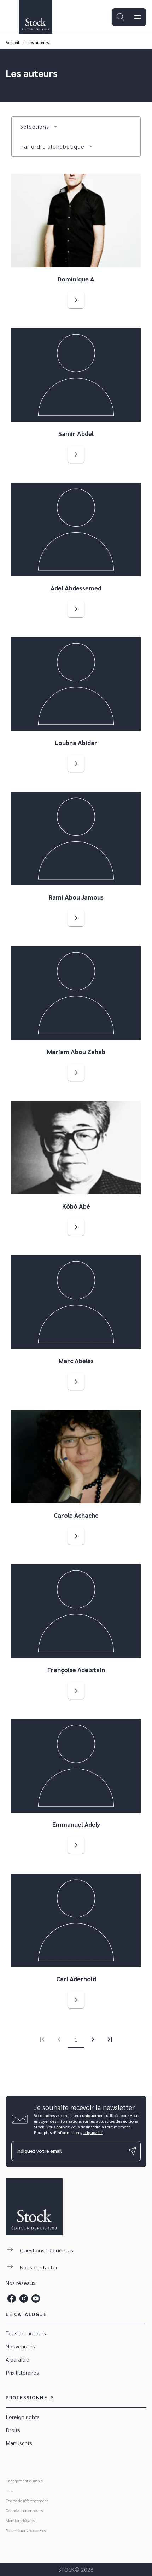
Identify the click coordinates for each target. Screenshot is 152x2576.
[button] (39, 127)
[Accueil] (35, 17)
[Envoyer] (132, 2151)
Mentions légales (20, 2520)
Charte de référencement (27, 2501)
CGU (10, 2491)
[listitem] (12, 2298)
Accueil (13, 42)
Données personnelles (24, 2510)
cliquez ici (93, 2132)
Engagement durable (24, 2481)
